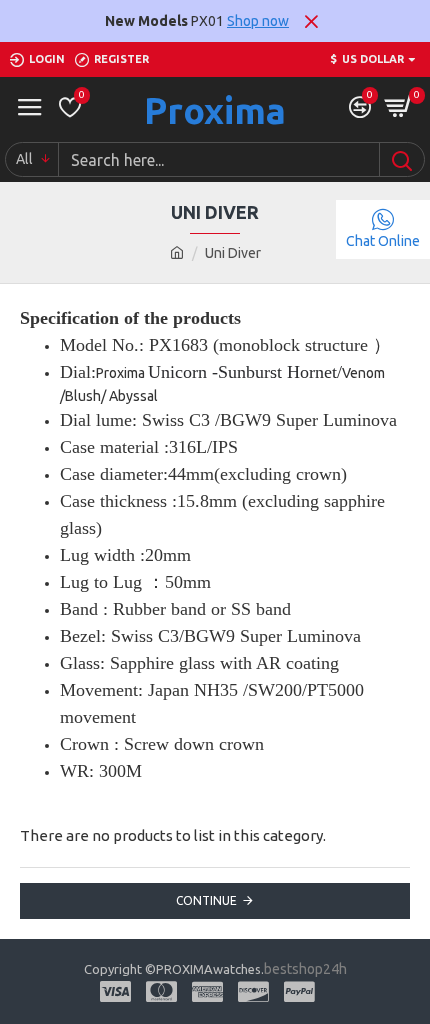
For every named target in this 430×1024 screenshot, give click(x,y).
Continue (206, 900)
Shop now (258, 21)
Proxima (215, 110)
